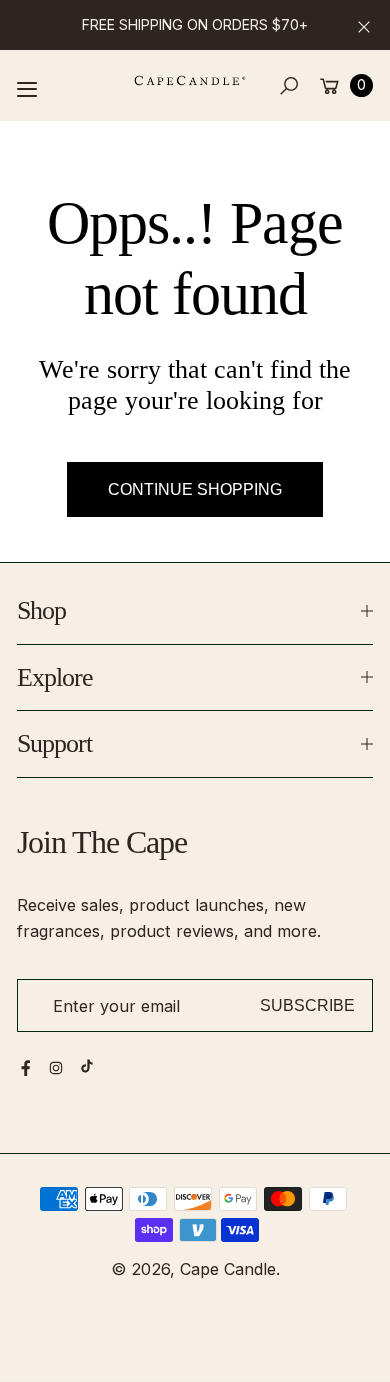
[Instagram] (56, 1068)
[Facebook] (26, 1068)
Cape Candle (228, 1269)
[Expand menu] (27, 89)
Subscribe (307, 1005)
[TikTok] (87, 1066)
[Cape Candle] (190, 80)
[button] (289, 85)
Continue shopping (195, 489)
